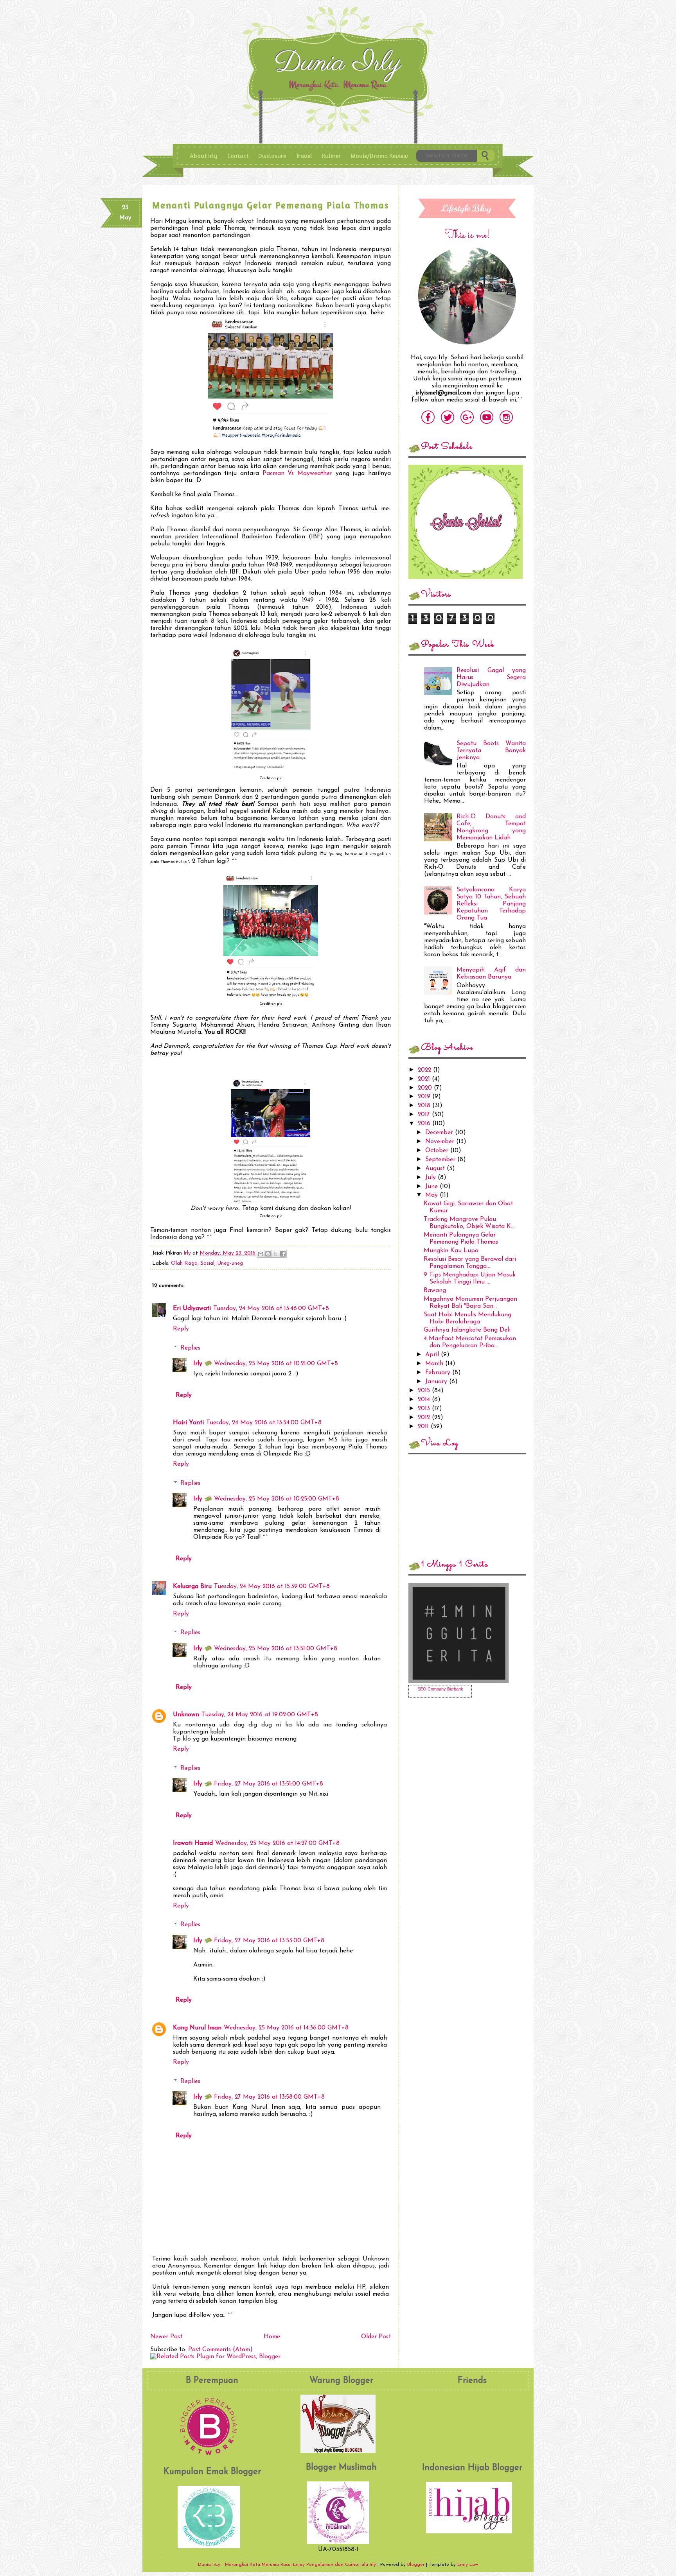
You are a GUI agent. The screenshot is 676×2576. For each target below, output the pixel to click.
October (438, 1151)
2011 (424, 1427)
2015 (425, 1391)
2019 (425, 1097)
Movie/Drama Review (379, 156)
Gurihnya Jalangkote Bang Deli (467, 1330)
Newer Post (166, 2337)
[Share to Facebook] (283, 1254)
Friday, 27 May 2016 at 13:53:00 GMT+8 (269, 1941)
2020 (426, 1088)
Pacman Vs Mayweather (297, 473)
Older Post (376, 2337)
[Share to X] (275, 1254)
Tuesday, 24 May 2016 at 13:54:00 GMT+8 (264, 1423)
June (432, 1187)
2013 (425, 1409)
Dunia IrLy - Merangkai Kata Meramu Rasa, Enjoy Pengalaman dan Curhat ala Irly (340, 66)
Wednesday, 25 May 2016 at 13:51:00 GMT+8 (276, 1649)
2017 (425, 1115)
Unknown (186, 1715)
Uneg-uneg (230, 1263)
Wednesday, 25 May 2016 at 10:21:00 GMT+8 (276, 1364)
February (439, 1373)
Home (272, 2337)
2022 (425, 1070)
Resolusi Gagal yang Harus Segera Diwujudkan (491, 678)
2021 (425, 1079)
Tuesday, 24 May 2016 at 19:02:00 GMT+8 (260, 1715)
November (441, 1142)
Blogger (416, 2565)
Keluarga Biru (192, 1586)
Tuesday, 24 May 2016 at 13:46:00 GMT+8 (271, 1309)
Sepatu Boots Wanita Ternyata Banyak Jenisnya (491, 751)
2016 (425, 1124)
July (431, 1178)
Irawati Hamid (193, 1843)
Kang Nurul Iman (197, 2028)
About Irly (204, 156)
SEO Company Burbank (440, 1689)
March (435, 1364)
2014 (425, 1400)
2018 (425, 1106)
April (433, 1355)
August (436, 1169)
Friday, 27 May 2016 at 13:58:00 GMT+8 (269, 2097)
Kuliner (331, 156)
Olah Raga (184, 1263)
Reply (181, 1329)
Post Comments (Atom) (220, 2350)
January (437, 1382)
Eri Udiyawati (192, 1309)
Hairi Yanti (188, 1423)
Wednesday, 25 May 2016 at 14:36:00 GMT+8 (286, 2028)
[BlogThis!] (268, 1254)
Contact (238, 156)
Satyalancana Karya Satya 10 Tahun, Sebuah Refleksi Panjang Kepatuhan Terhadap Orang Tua (491, 904)
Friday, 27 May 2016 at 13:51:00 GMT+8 (269, 1784)
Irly (188, 1253)
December (440, 1133)
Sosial (207, 1263)
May (432, 1195)
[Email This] (261, 1254)
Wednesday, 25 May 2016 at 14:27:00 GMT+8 (277, 1843)
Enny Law (468, 2565)
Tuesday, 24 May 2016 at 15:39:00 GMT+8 (272, 1586)
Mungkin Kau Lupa (451, 1251)
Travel (304, 156)
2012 (425, 1418)
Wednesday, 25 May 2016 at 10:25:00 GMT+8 (277, 1499)
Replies (190, 1348)
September (441, 1160)
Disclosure (272, 156)
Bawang (435, 1291)
